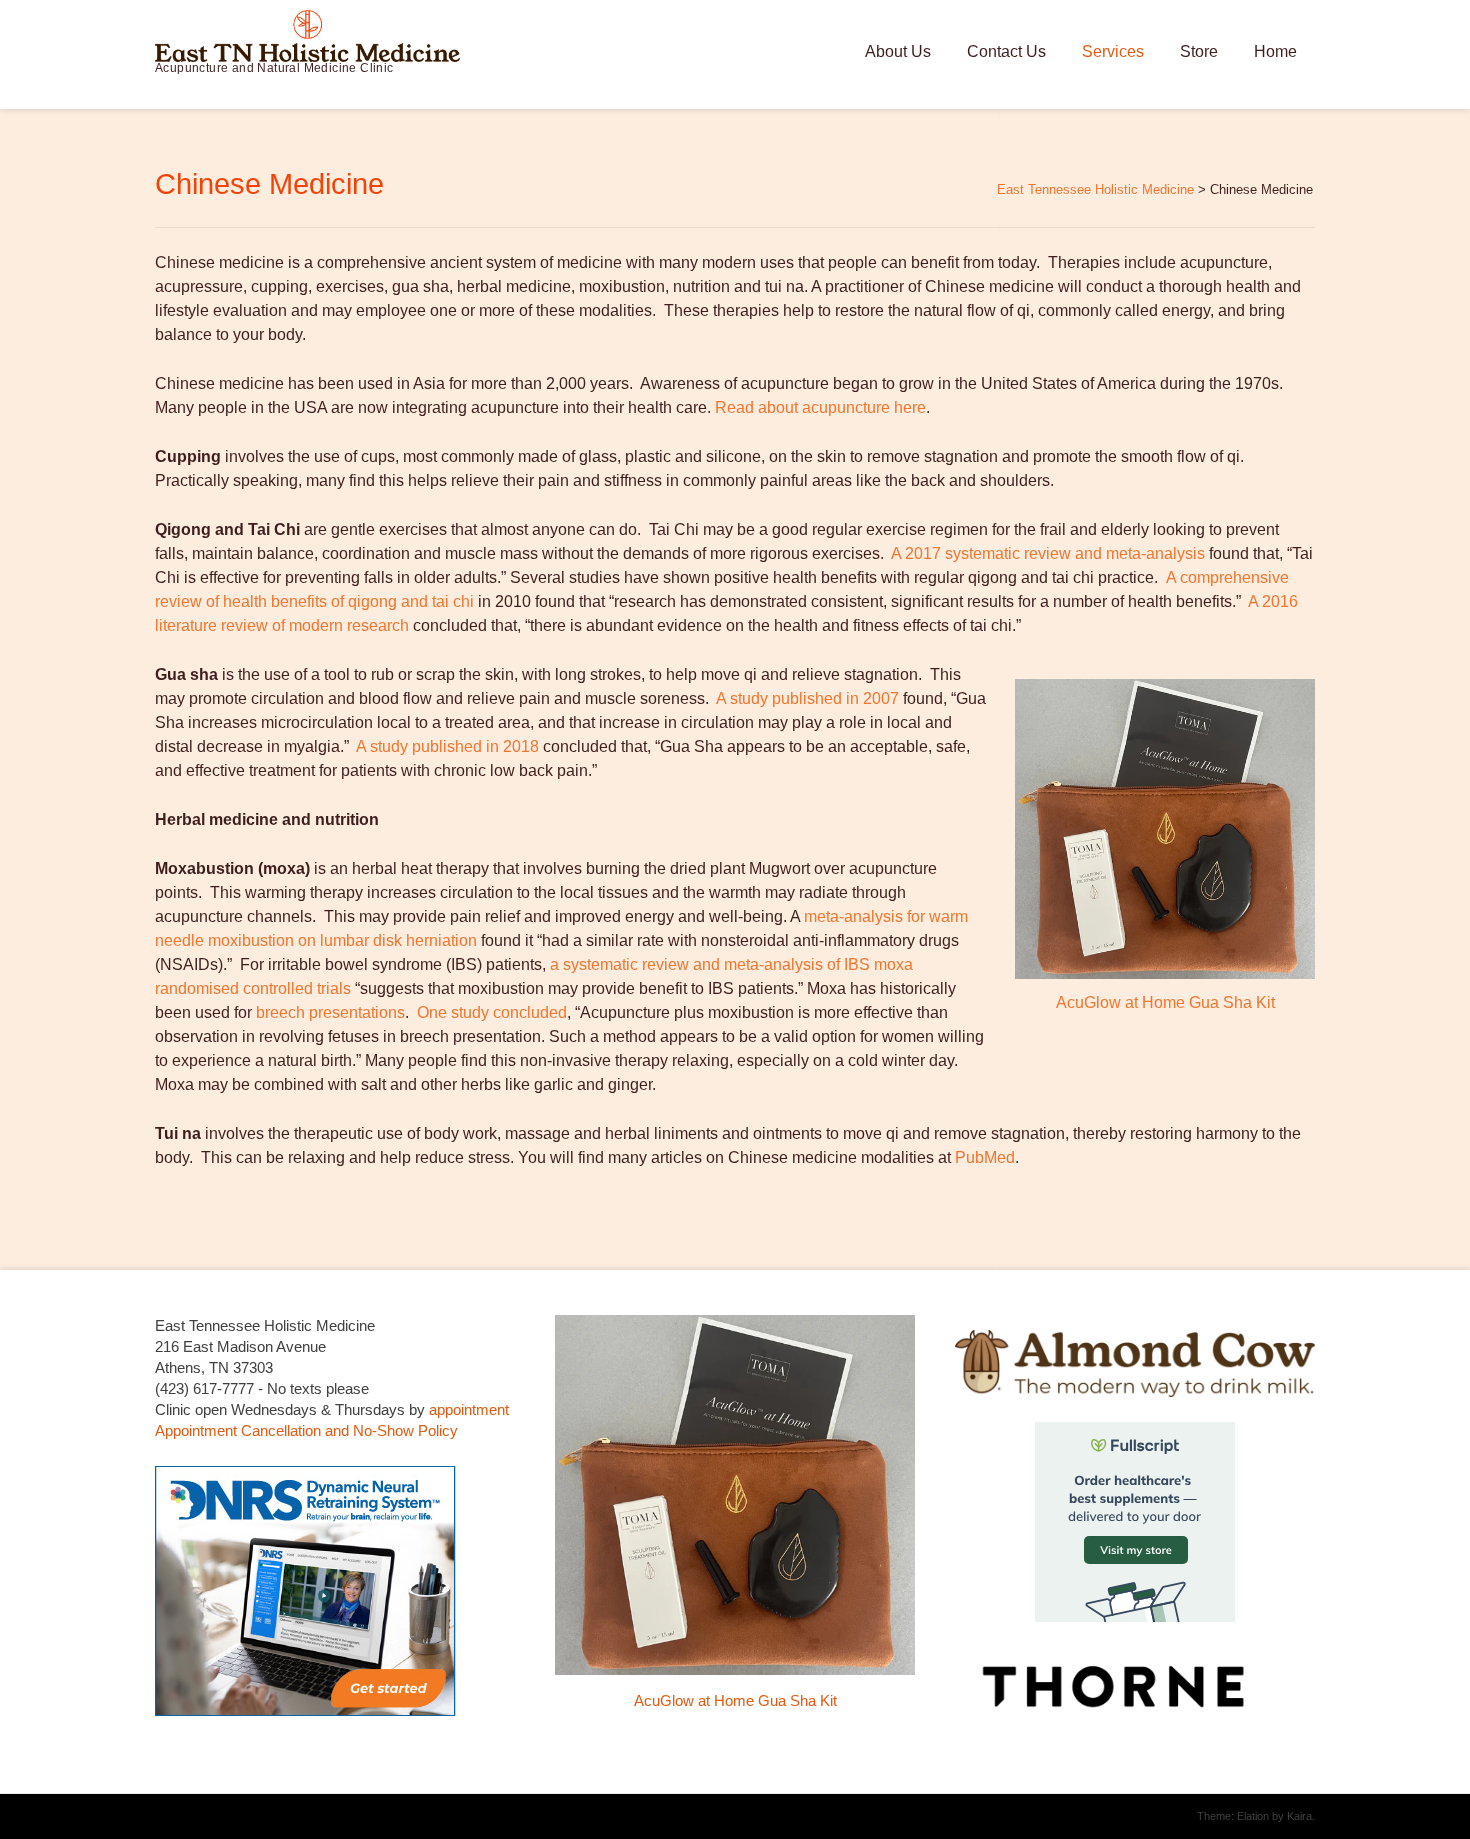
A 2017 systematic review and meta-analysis (1048, 553)
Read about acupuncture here (820, 407)
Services (1113, 51)
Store (1199, 51)
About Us (898, 51)
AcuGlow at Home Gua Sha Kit (1165, 1002)
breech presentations (330, 1012)
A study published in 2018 (447, 746)
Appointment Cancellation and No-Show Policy (306, 1430)
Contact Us (1006, 51)
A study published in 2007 (807, 698)
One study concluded (492, 1012)
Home (1275, 51)
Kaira (1299, 1816)
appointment (469, 1409)
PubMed (985, 1157)
